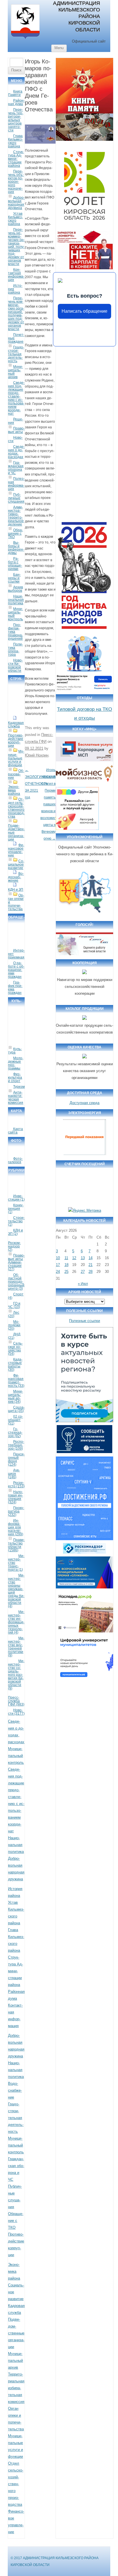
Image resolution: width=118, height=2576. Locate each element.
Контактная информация (16, 275)
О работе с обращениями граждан (16, 970)
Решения (16, 421)
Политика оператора (15, 649)
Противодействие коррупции (16, 741)
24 (58, 1272)
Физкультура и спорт (15, 1078)
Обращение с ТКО (15, 533)
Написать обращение (84, 311)
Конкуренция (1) (16, 1209)
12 (74, 1258)
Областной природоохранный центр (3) (16, 1282)
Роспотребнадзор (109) (16, 1445)
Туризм (19, 1087)
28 (91, 1272)
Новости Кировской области (15, 665)
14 (91, 1258)
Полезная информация (16, 484)
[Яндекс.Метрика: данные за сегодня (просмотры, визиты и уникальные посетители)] (85, 1211)
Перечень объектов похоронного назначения (16, 182)
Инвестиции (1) (16, 1198)
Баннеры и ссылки (14, 578)
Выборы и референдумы (16, 548)
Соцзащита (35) (16, 1409)
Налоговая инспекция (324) (15, 1497)
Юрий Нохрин (37, 755)
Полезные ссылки (84, 1321)
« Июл (83, 1284)
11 (66, 1258)
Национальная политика (16, 600)
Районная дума (16, 102)
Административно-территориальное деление (16, 516)
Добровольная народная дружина (16, 203)
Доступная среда (84, 1103)
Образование (16, 774)
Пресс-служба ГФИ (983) (16, 1701)
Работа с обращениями (15, 564)
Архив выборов (15, 589)
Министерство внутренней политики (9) (16, 1647)
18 (66, 1265)
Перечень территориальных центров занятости (16, 120)
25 (66, 1272)
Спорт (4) (16, 1296)
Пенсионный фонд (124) (16, 1459)
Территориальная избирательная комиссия (16, 2388)
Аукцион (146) (14, 1474)
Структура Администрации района (16, 159)
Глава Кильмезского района (15, 141)
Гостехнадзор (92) (15, 1433)
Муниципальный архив (15, 372)
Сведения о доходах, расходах (16, 452)
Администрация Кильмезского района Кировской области (76, 16)
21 (91, 1265)
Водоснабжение (16, 877)
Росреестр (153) (16, 1484)
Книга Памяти (15, 93)
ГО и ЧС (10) (14, 1305)
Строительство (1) (16, 1221)
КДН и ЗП (16, 890)
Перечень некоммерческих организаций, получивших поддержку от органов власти (16, 247)
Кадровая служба (16, 725)
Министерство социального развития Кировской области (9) (16, 1675)
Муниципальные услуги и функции (16, 758)
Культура (15, 1051)
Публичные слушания (16, 498)
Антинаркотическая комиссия (16, 1098)
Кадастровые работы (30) (15, 1365)
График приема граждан (15, 988)
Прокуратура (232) (16, 1511)
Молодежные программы (16, 1063)
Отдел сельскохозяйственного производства (16, 808)
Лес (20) (14, 1314)
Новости (15, 439)
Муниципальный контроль (15, 614)
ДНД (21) (14, 1336)
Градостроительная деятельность (16, 354)
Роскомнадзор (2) (14, 1246)
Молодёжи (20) (14, 1325)
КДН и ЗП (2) (15, 1232)
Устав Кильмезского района (15, 219)
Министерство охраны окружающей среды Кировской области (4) (16, 1591)
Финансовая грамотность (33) (16, 1381)
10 (58, 1258)
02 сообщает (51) (15, 1420)
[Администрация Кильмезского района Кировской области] (25, 39)
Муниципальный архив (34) (15, 1397)
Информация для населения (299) (16, 1527)
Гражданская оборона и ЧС (16, 468)
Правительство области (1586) (16, 1545)
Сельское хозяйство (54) (15, 1349)
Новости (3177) (16, 1712)
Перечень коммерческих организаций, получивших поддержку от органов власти (16, 314)
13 (83, 1258)
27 (83, 1272)
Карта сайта (15, 1131)
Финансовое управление (16, 850)
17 (58, 1265)
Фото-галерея (15, 1160)
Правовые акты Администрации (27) (16, 1262)
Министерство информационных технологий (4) (16, 1622)
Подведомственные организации (16, 2333)
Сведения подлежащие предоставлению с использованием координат (16, 398)
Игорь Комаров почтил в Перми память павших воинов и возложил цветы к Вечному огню (48, 804)
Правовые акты (16, 430)
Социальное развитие (16, 864)
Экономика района (14, 790)
